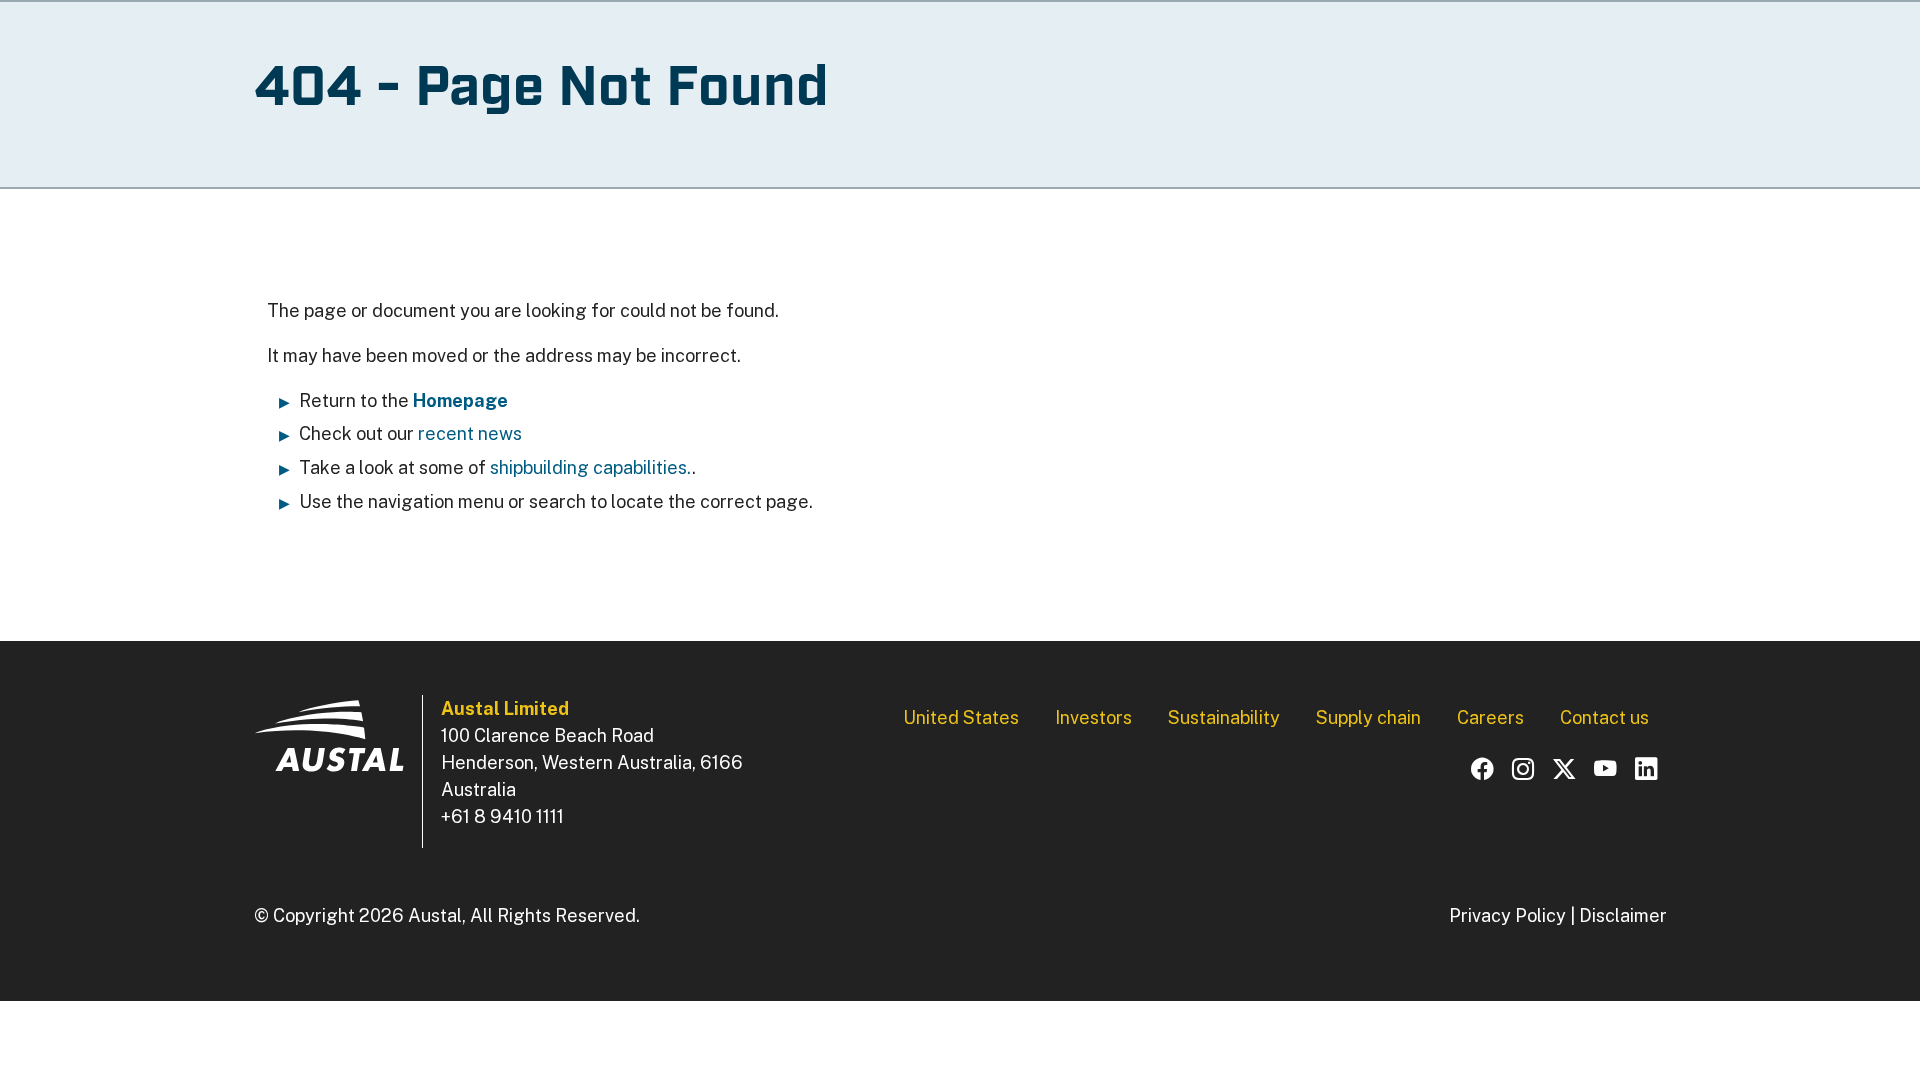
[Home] (329, 745)
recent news (470, 433)
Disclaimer (1623, 915)
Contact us (1604, 717)
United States (961, 717)
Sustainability (1224, 717)
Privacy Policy (1507, 915)
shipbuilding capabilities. (591, 467)
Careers (1490, 717)
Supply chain (1368, 717)
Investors (1093, 717)
